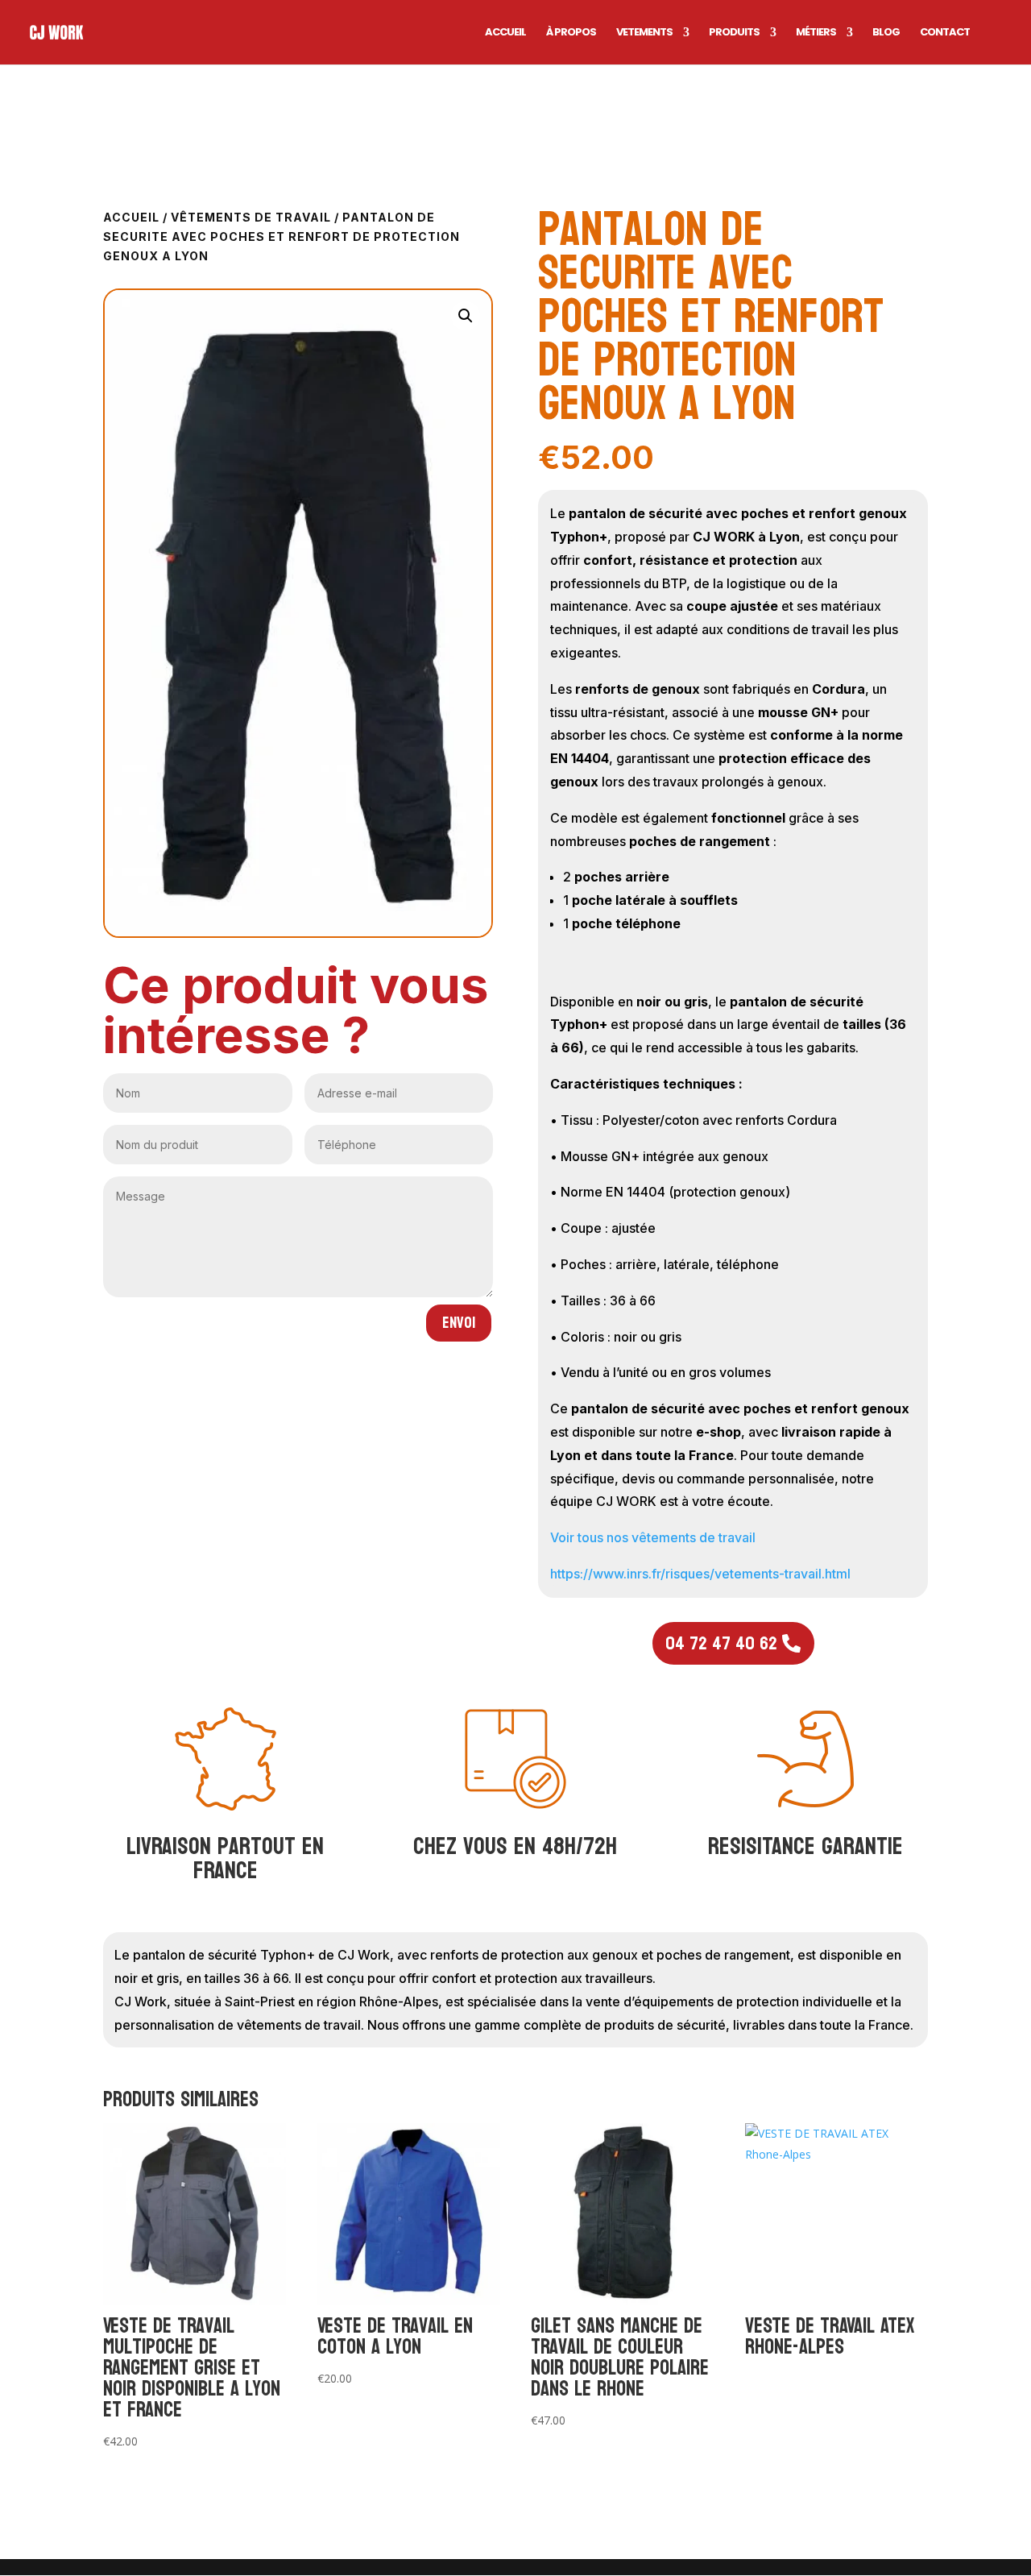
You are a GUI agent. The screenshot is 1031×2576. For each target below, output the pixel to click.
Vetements (644, 33)
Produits (734, 33)
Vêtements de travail (251, 217)
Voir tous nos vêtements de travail (653, 1537)
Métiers (816, 33)
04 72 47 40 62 (721, 1643)
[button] (466, 316)
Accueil (505, 33)
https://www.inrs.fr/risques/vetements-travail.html (700, 1574)
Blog (886, 33)
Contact (945, 33)
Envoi (459, 1323)
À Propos (571, 33)
